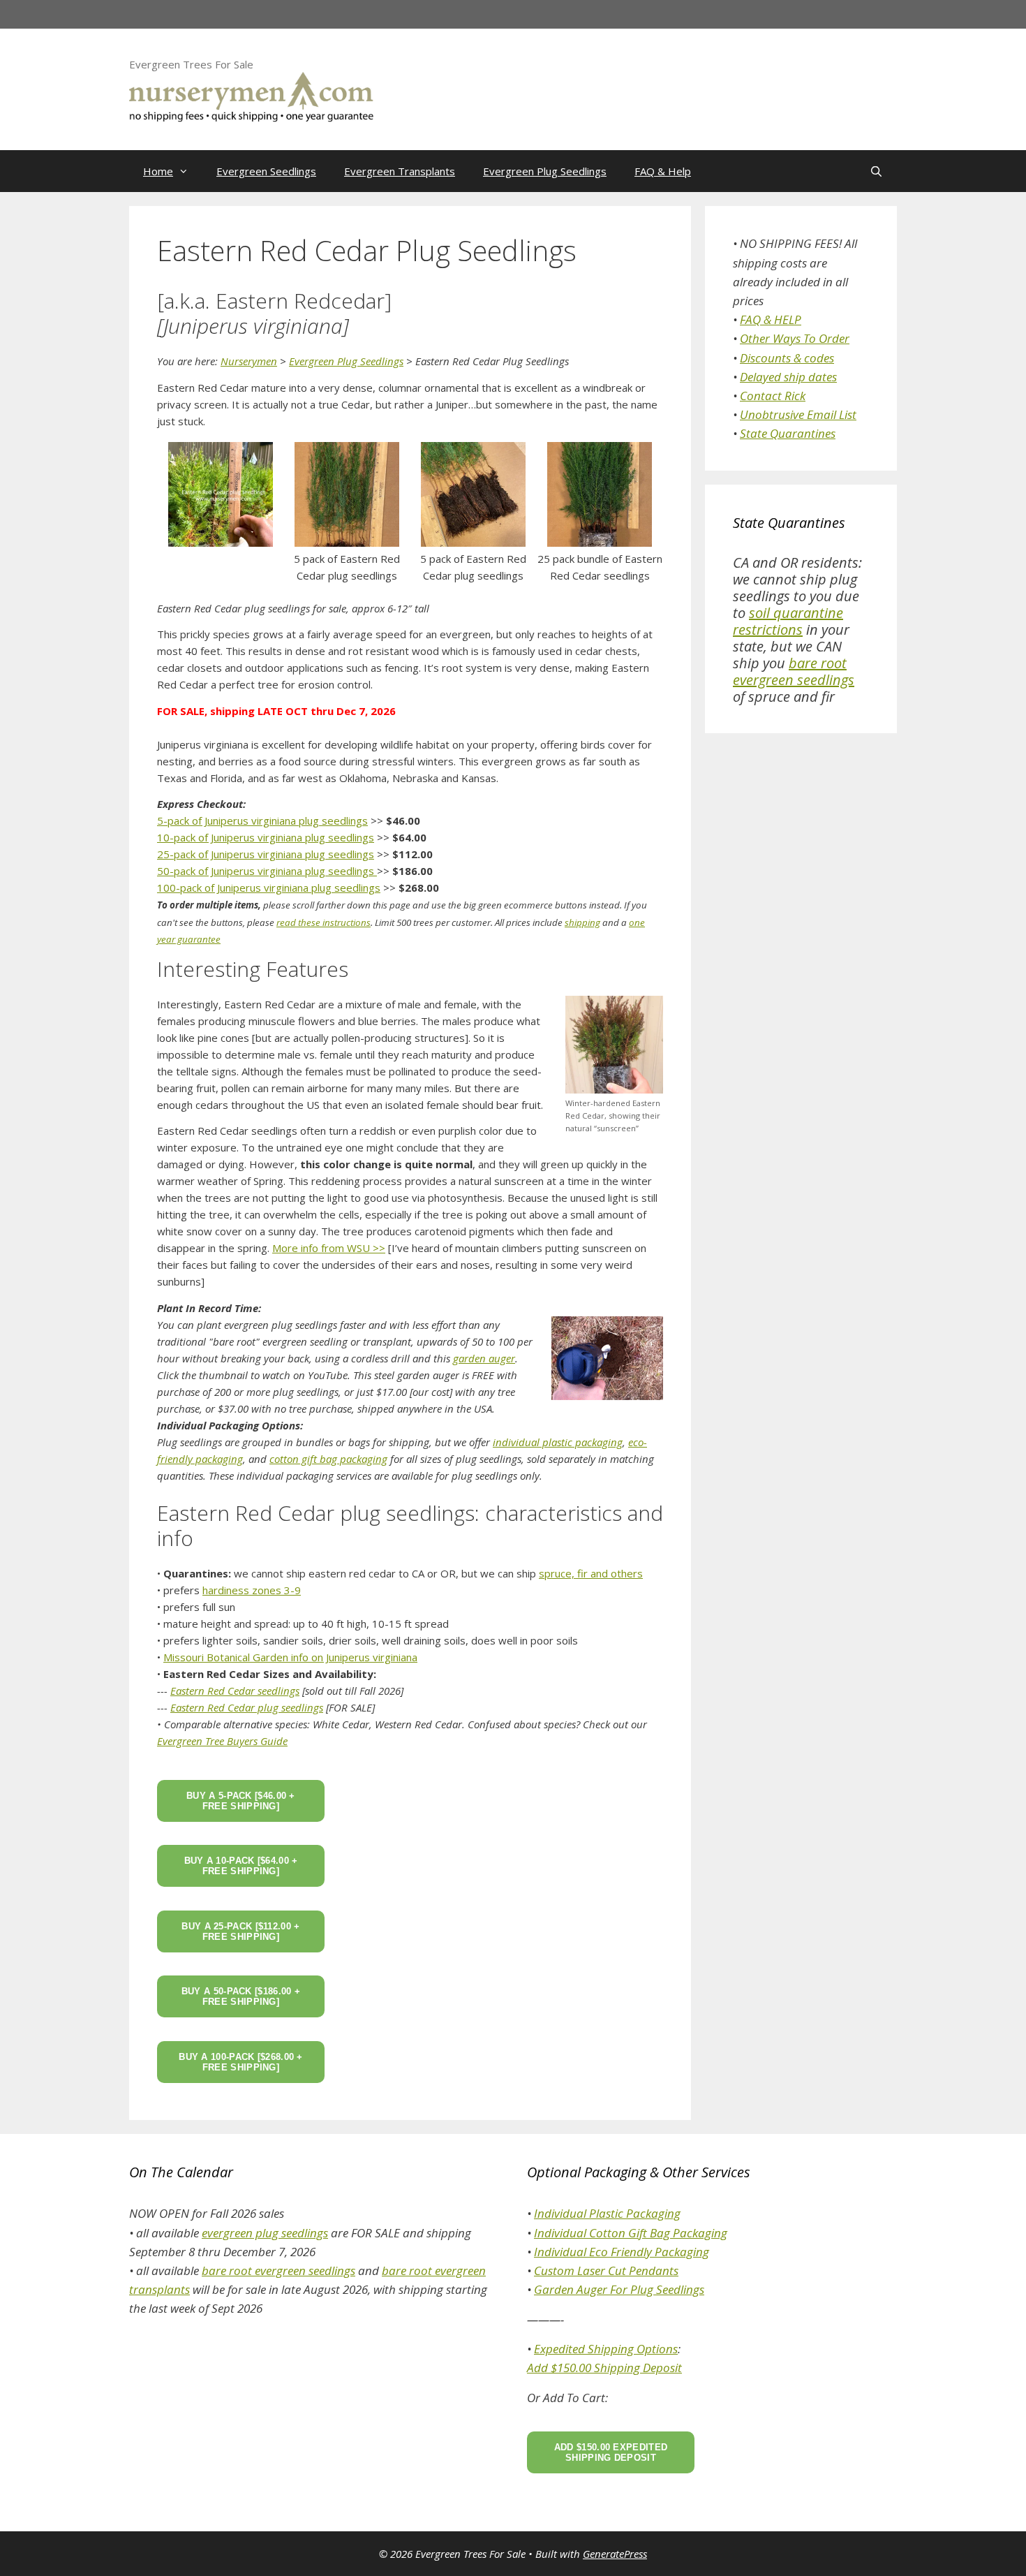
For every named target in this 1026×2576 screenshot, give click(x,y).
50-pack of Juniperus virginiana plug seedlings (267, 871)
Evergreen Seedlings (266, 171)
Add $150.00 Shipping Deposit (604, 2368)
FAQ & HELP (771, 319)
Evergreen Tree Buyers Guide (222, 1741)
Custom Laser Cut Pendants (606, 2270)
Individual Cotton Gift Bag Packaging (631, 2233)
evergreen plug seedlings (265, 2233)
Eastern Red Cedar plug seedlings (247, 1707)
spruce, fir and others (591, 1573)
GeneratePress (615, 2554)
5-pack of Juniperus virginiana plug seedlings (262, 820)
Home (158, 171)
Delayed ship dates (788, 377)
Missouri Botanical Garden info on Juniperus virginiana (290, 1657)
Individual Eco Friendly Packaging (622, 2252)
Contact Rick (773, 396)
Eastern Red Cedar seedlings (235, 1691)
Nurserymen (249, 361)
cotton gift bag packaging (328, 1459)
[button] (220, 494)
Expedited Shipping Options (606, 2349)
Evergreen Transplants (400, 171)
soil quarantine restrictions (788, 621)
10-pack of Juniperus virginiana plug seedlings (266, 837)
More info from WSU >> (329, 1248)
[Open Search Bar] (876, 171)
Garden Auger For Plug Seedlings (619, 2289)
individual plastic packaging (558, 1442)
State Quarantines (788, 433)
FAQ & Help (663, 171)
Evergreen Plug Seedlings (545, 171)
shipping (582, 922)
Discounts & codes (787, 358)
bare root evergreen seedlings (794, 671)
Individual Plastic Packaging (607, 2213)
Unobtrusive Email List (798, 414)
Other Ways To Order (795, 338)
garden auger (484, 1358)
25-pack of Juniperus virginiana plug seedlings (266, 854)
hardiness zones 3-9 (252, 1590)
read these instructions (324, 922)
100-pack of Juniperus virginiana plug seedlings (269, 888)
